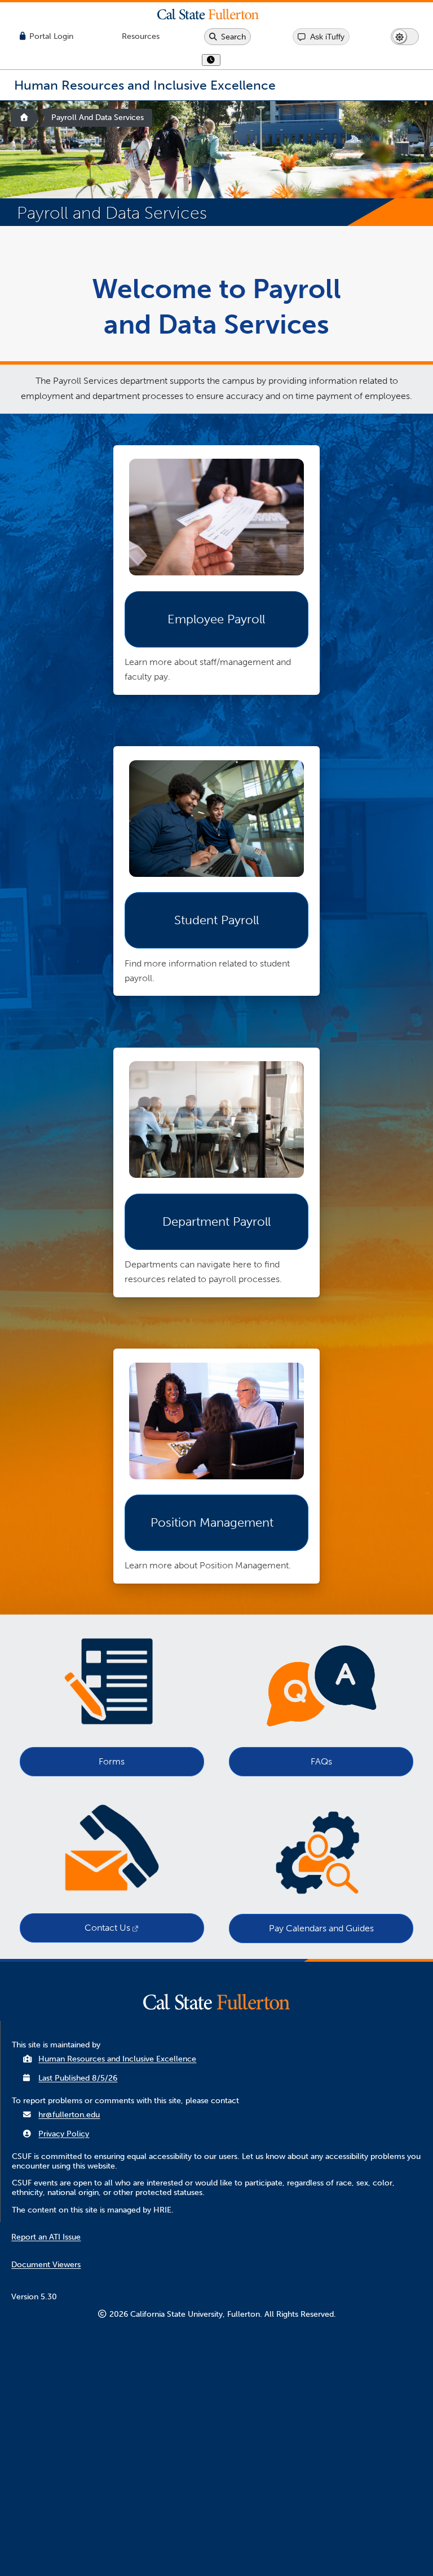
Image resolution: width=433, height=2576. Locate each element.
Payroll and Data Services (98, 118)
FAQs (321, 1761)
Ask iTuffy (327, 37)
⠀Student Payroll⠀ (216, 920)
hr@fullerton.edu (69, 2115)
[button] (216, 14)
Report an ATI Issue (46, 2237)
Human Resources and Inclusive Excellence (117, 2059)
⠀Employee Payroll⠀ (216, 619)
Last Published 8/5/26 (78, 2078)
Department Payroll (216, 1222)
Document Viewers (46, 2265)
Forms (112, 1761)
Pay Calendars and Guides (321, 1928)
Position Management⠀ (216, 1523)
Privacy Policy (64, 2134)
